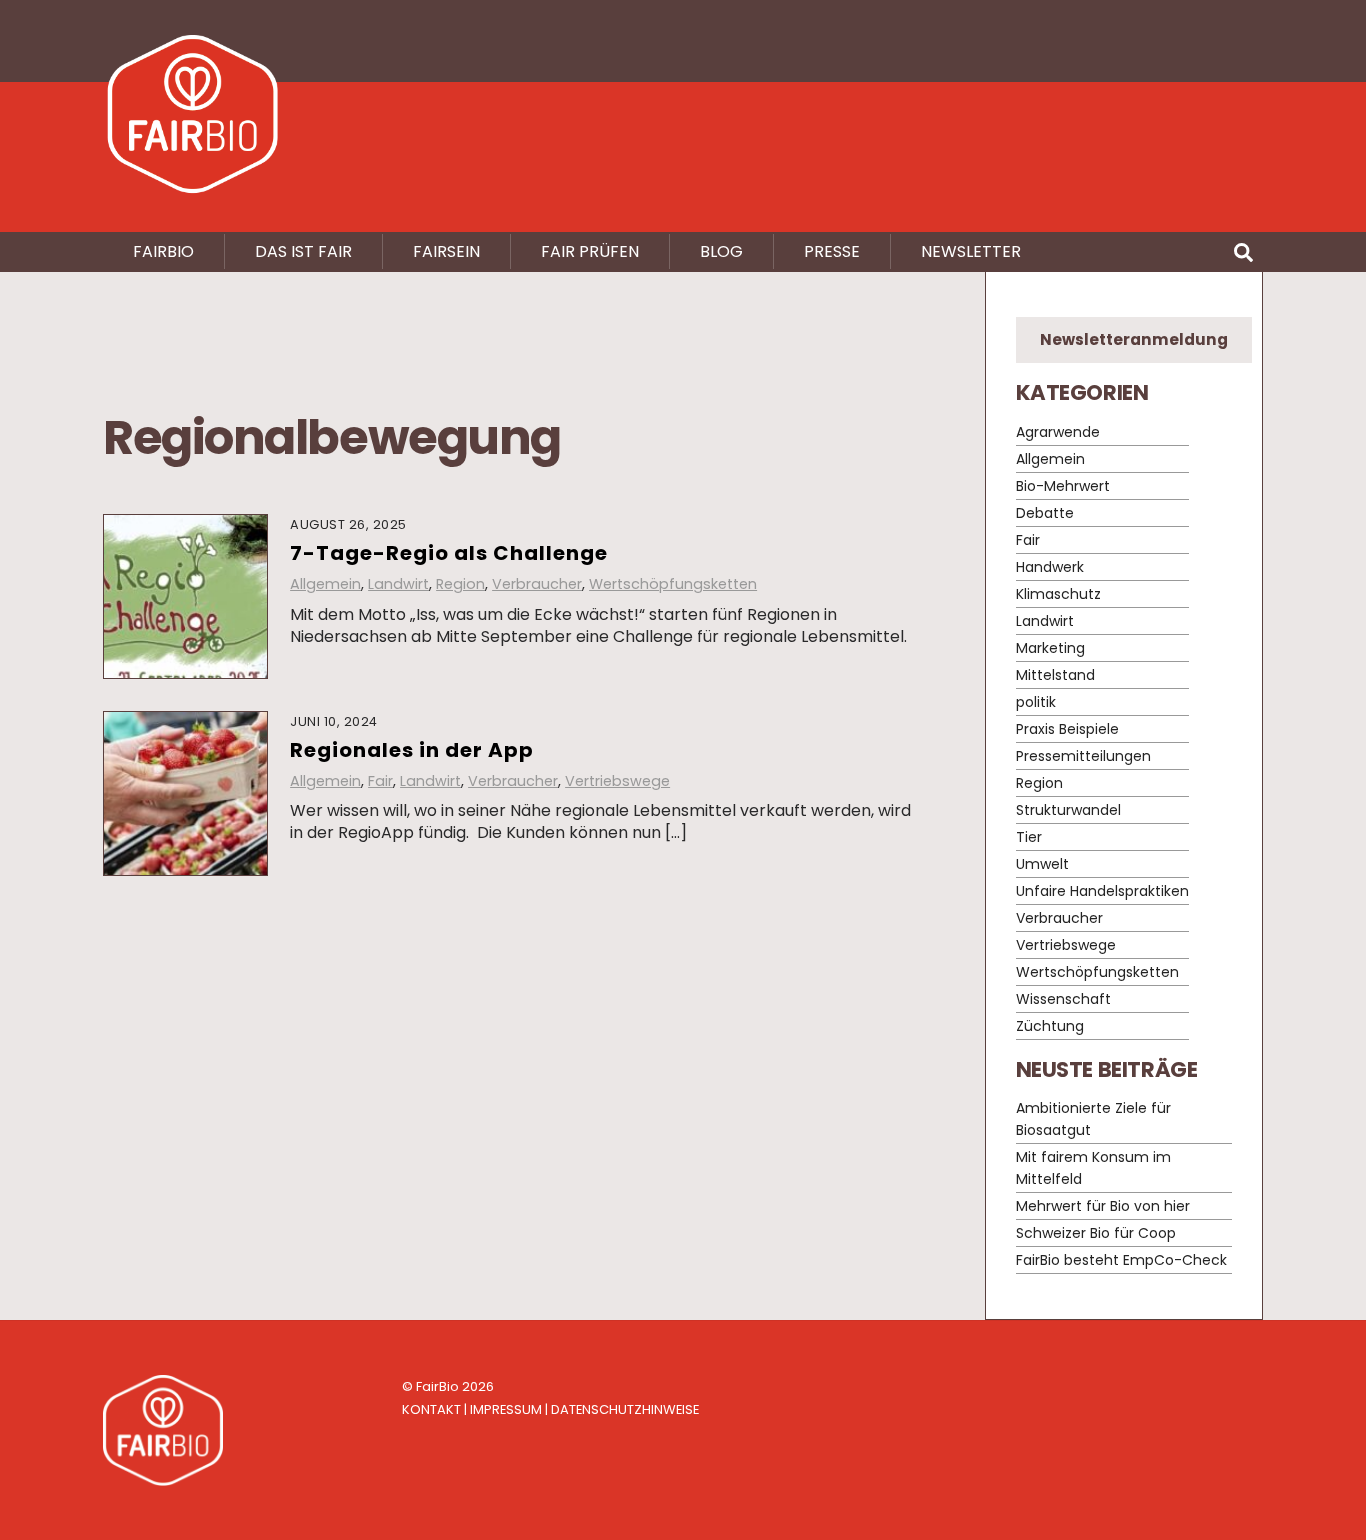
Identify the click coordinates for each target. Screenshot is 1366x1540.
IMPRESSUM (506, 1409)
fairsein (446, 251)
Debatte (1045, 513)
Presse (832, 251)
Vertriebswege (617, 781)
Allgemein (325, 584)
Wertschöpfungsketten (673, 584)
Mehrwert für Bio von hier (1103, 1206)
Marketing (1050, 648)
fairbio (163, 251)
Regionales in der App (412, 750)
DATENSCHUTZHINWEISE (625, 1409)
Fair (380, 781)
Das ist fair (303, 251)
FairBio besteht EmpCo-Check (1121, 1260)
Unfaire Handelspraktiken (1102, 891)
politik (1036, 702)
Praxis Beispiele (1067, 729)
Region (460, 584)
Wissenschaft (1063, 999)
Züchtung (1050, 1026)
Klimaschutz (1058, 594)
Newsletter (971, 251)
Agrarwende (1058, 432)
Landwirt (398, 584)
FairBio (437, 1386)
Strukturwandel (1068, 810)
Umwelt (1042, 864)
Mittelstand (1055, 675)
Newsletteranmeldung (1134, 339)
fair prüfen (590, 251)
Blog (721, 251)
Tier (1029, 837)
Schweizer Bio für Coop (1096, 1233)
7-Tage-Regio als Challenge (449, 553)
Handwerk (1050, 567)
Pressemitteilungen (1083, 756)
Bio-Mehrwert (1063, 486)
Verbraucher (537, 584)
